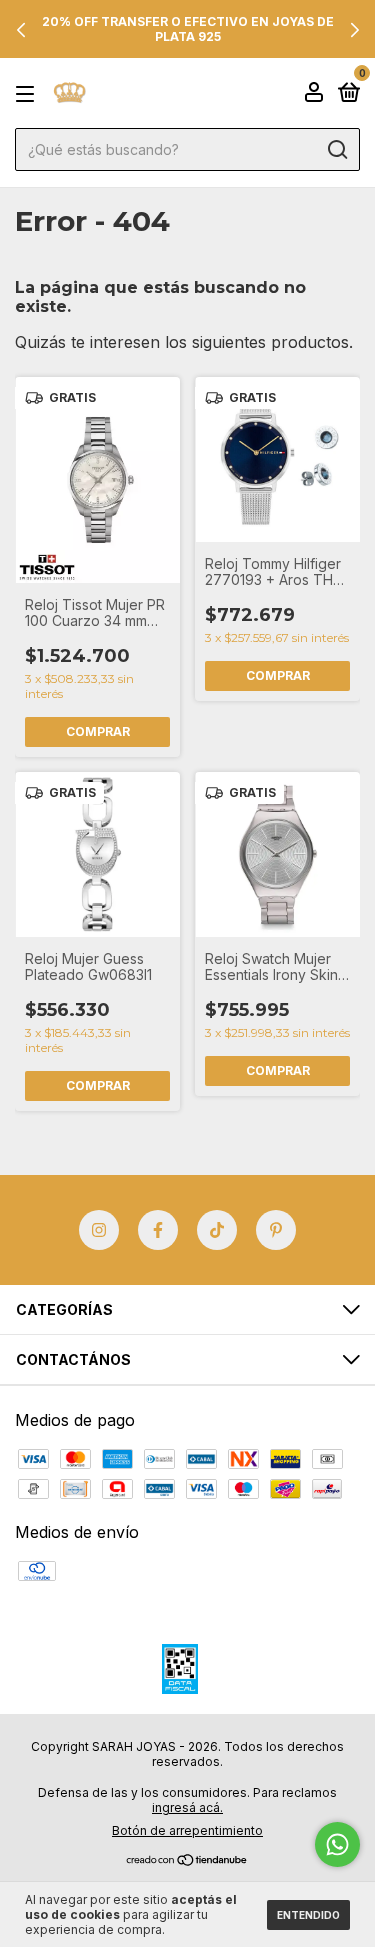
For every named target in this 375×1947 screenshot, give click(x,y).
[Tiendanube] (187, 1861)
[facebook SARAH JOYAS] (158, 1230)
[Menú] (28, 93)
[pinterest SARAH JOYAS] (276, 1230)
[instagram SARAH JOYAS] (99, 1230)
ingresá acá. (187, 1807)
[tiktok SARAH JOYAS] (217, 1230)
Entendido (308, 1915)
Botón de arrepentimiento (187, 1830)
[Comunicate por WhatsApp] (337, 1844)
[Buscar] (336, 150)
